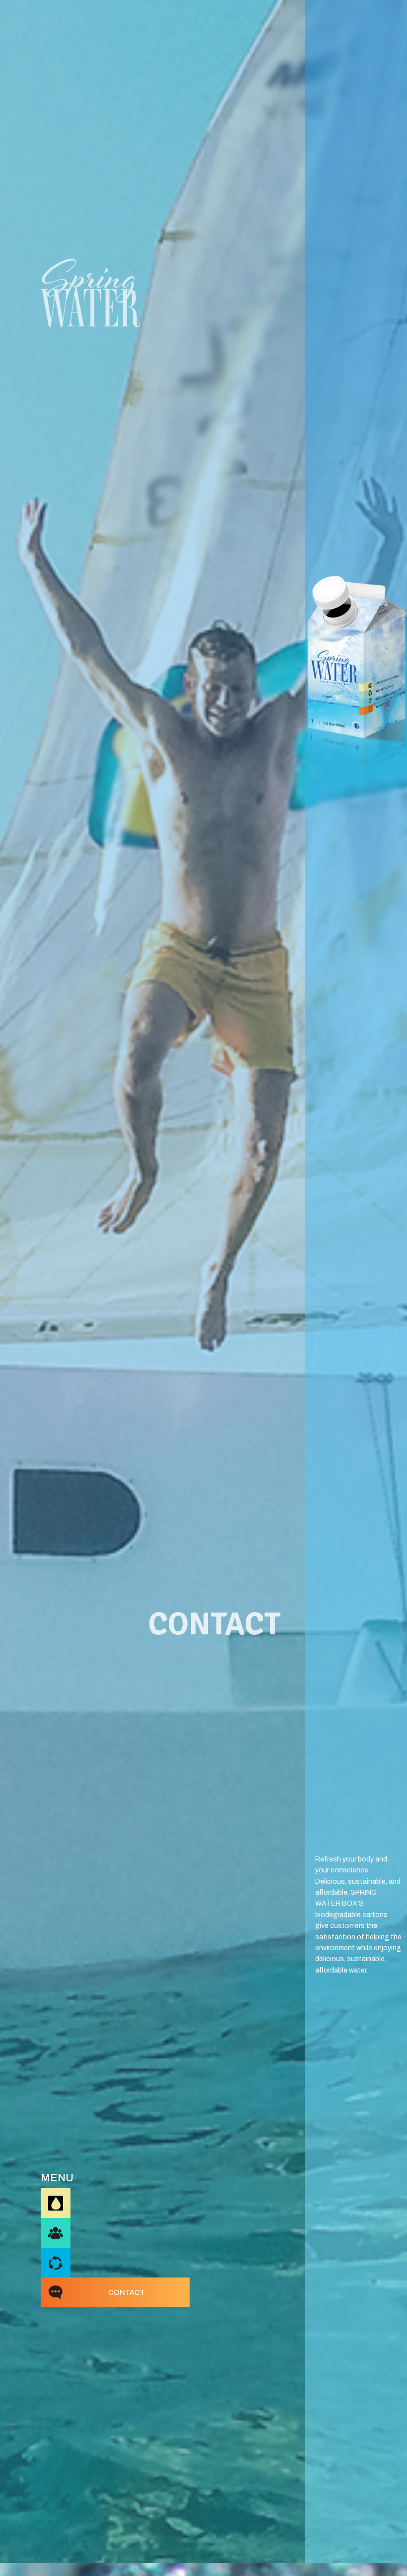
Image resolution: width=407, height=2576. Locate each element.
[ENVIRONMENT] (56, 2263)
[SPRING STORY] (56, 2233)
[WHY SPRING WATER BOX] (56, 2203)
